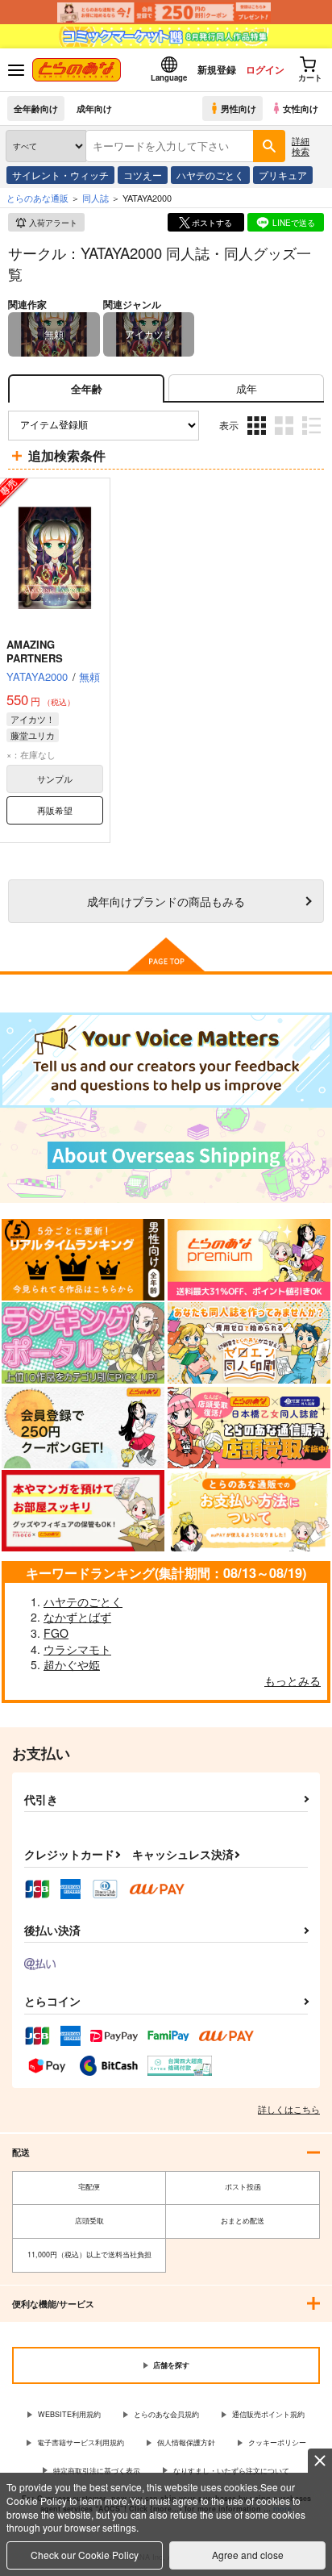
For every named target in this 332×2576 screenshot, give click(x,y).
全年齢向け (36, 108)
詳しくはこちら (289, 2109)
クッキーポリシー (277, 2442)
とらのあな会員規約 (166, 2414)
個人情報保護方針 (186, 2442)
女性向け (301, 108)
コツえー (143, 175)
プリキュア (283, 175)
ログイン (265, 69)
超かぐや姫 (72, 1664)
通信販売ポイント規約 (268, 2414)
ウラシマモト (77, 1649)
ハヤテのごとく (210, 175)
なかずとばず (77, 1617)
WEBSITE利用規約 (69, 2414)
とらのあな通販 (37, 198)
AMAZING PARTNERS (35, 651)
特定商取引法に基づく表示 (97, 2471)
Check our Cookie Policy (85, 2555)
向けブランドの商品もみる (166, 901)
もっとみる (293, 1680)
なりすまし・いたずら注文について (231, 2471)
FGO (56, 1633)
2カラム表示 (286, 437)
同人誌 (95, 198)
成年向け (94, 108)
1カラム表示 (313, 437)
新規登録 (217, 69)
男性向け (239, 108)
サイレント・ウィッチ (60, 175)
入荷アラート (53, 223)
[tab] (246, 388)
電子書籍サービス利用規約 (81, 2442)
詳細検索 (301, 146)
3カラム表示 (258, 437)
